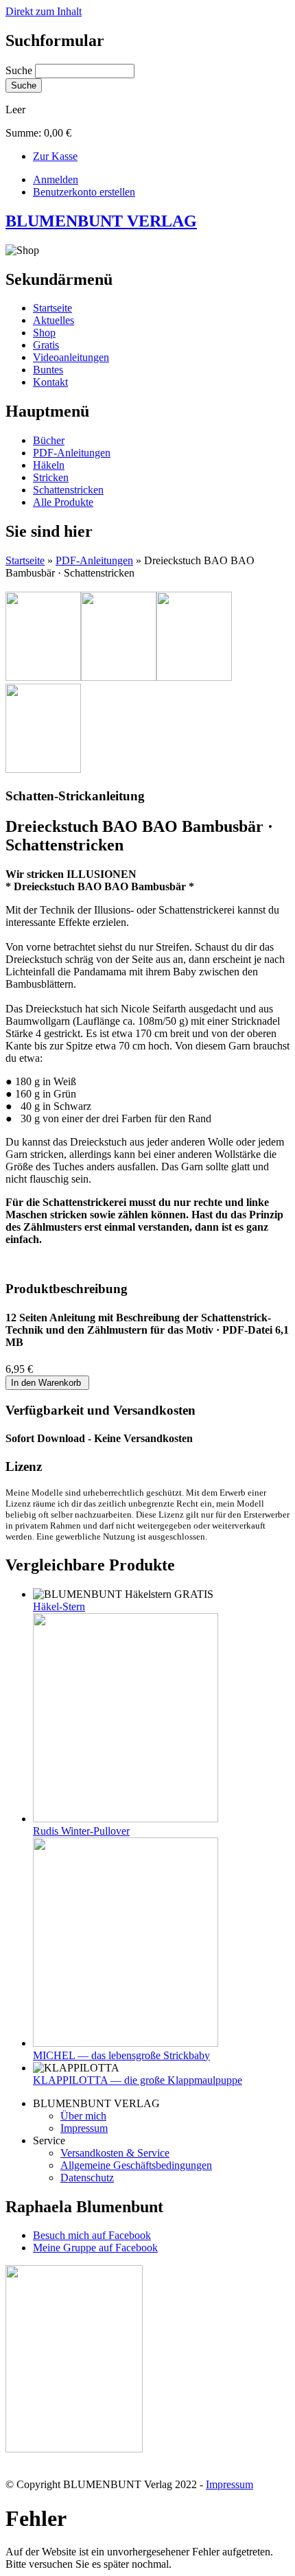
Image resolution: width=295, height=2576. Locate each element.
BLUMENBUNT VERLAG (101, 221)
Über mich (83, 2116)
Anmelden (56, 179)
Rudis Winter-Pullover (81, 1831)
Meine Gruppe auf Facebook (95, 2248)
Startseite (52, 308)
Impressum (84, 2128)
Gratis (46, 345)
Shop (44, 333)
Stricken (51, 477)
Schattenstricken (68, 490)
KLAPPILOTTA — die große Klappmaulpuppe (138, 2080)
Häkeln (49, 465)
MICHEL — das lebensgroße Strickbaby (121, 2055)
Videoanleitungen (71, 357)
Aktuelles (54, 320)
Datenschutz (87, 2178)
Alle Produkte (63, 502)
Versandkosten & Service (115, 2153)
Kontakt (50, 382)
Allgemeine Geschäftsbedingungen (136, 2165)
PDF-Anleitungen (72, 453)
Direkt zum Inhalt (44, 11)
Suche (20, 70)
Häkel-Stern (59, 1606)
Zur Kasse (55, 156)
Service (49, 2140)
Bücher (49, 440)
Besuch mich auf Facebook (92, 2235)
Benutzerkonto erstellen (84, 192)
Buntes (48, 370)
